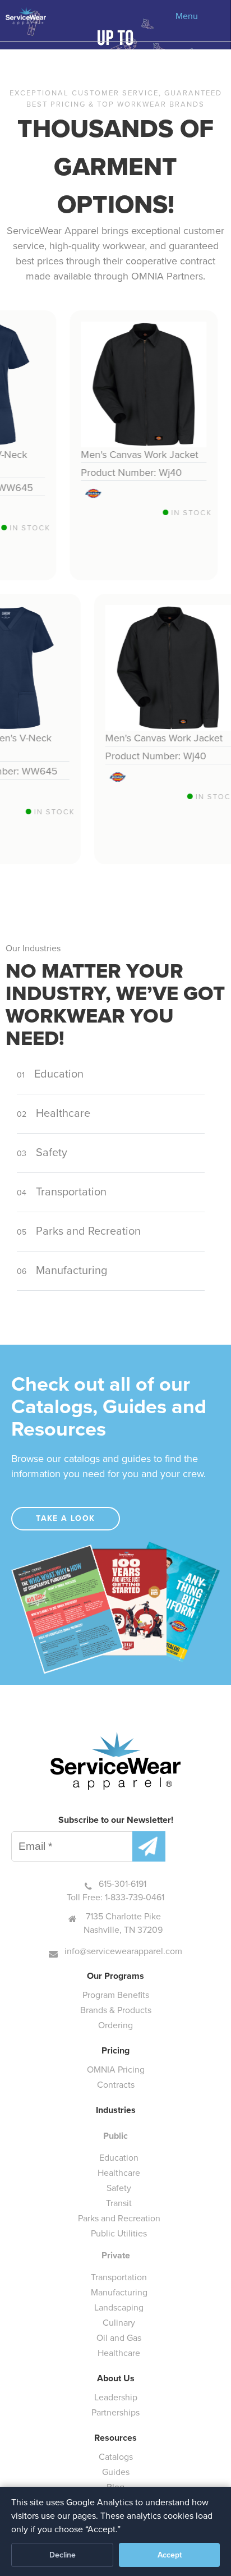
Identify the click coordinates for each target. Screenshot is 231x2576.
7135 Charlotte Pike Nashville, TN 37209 (123, 1923)
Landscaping (119, 2307)
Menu (187, 16)
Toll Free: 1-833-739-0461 (115, 1897)
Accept (170, 2555)
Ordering (115, 2025)
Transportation (63, 1191)
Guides (116, 2472)
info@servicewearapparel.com (123, 1951)
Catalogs (116, 2457)
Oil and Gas (119, 2338)
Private (116, 2255)
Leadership (116, 2397)
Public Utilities (119, 2233)
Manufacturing (63, 1270)
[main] (115, 842)
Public (115, 2136)
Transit (119, 2203)
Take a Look (65, 1518)
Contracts (116, 2085)
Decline (63, 2555)
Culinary (119, 2323)
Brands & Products (116, 2010)
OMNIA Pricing (116, 2069)
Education (52, 1074)
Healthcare (55, 1113)
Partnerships (115, 2412)
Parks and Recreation (80, 1231)
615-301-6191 (123, 1884)
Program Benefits (116, 1995)
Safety (43, 1152)
